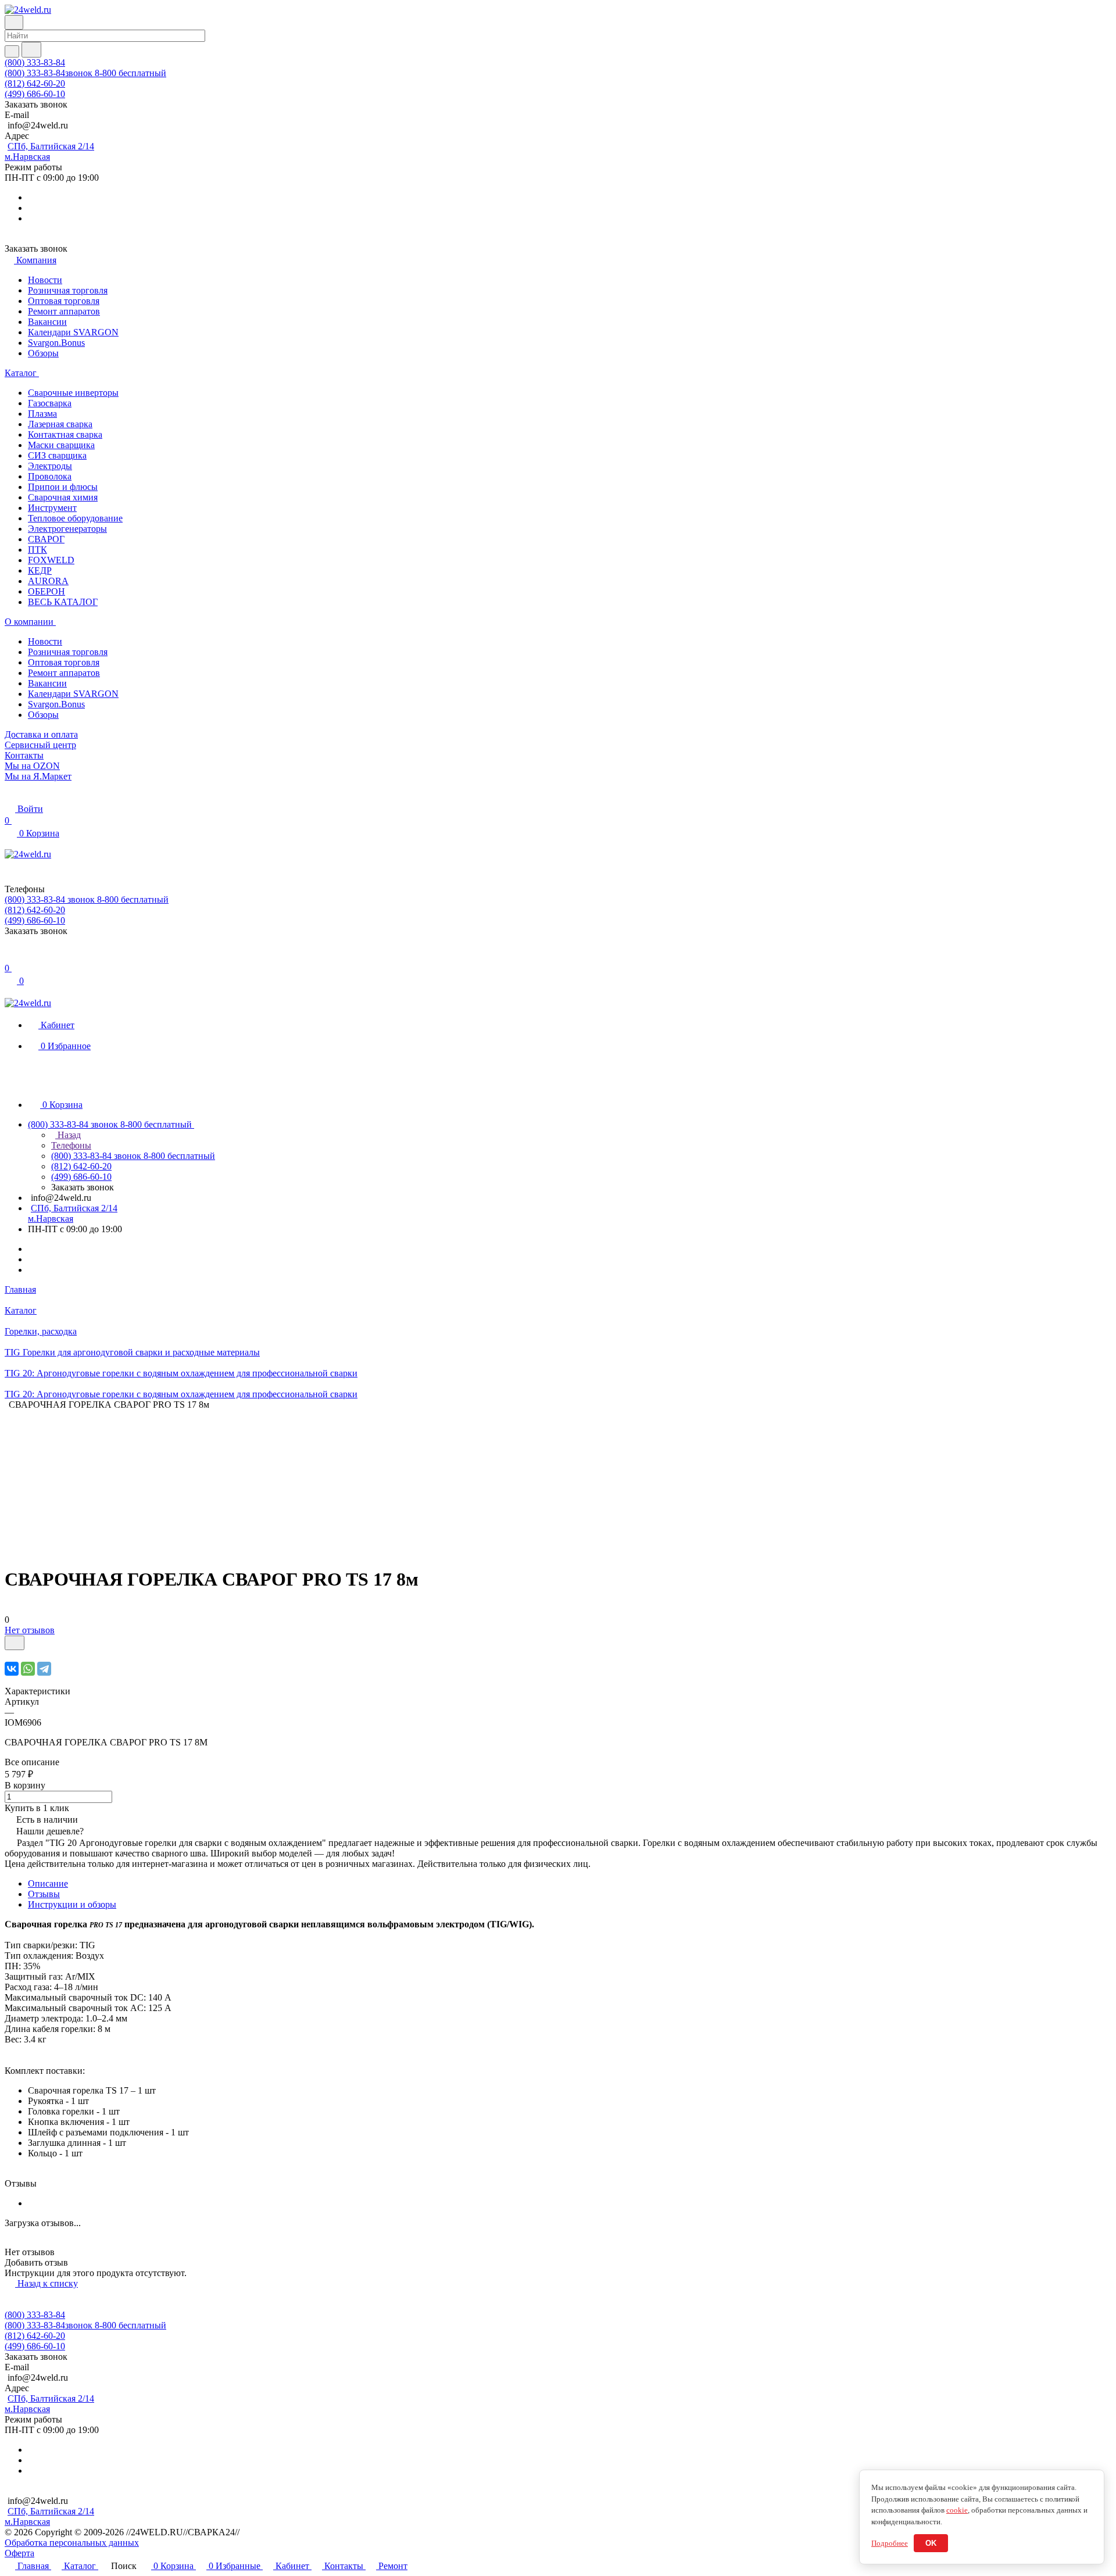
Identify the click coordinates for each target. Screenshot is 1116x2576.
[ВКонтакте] (12, 1669)
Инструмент (52, 508)
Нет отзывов (30, 1630)
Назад (68, 1135)
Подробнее (890, 2543)
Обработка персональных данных (72, 2543)
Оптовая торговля (64, 301)
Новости (45, 280)
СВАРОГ (46, 539)
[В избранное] (15, 1643)
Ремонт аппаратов (64, 311)
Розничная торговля (68, 290)
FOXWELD (51, 560)
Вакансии (47, 322)
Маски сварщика (61, 445)
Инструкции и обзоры (72, 1904)
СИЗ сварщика (57, 455)
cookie (957, 2510)
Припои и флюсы (63, 487)
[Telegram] (44, 1669)
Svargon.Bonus (56, 343)
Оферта (19, 2553)
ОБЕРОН (46, 591)
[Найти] (31, 50)
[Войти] (10, 956)
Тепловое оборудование (75, 518)
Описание (48, 1883)
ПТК (37, 550)
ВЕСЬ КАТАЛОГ (63, 602)
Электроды (50, 466)
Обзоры (43, 353)
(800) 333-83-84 (35, 62)
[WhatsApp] (28, 1669)
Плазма (42, 414)
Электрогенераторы (67, 529)
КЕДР (40, 570)
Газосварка (50, 403)
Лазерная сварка (60, 424)
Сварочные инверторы (73, 393)
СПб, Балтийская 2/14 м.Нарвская (49, 151)
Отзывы (44, 1894)
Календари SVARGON (73, 332)
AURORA (48, 581)
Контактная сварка (65, 434)
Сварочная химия (63, 497)
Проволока (50, 476)
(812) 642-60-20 (35, 83)
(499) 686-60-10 (35, 94)
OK (931, 2543)
